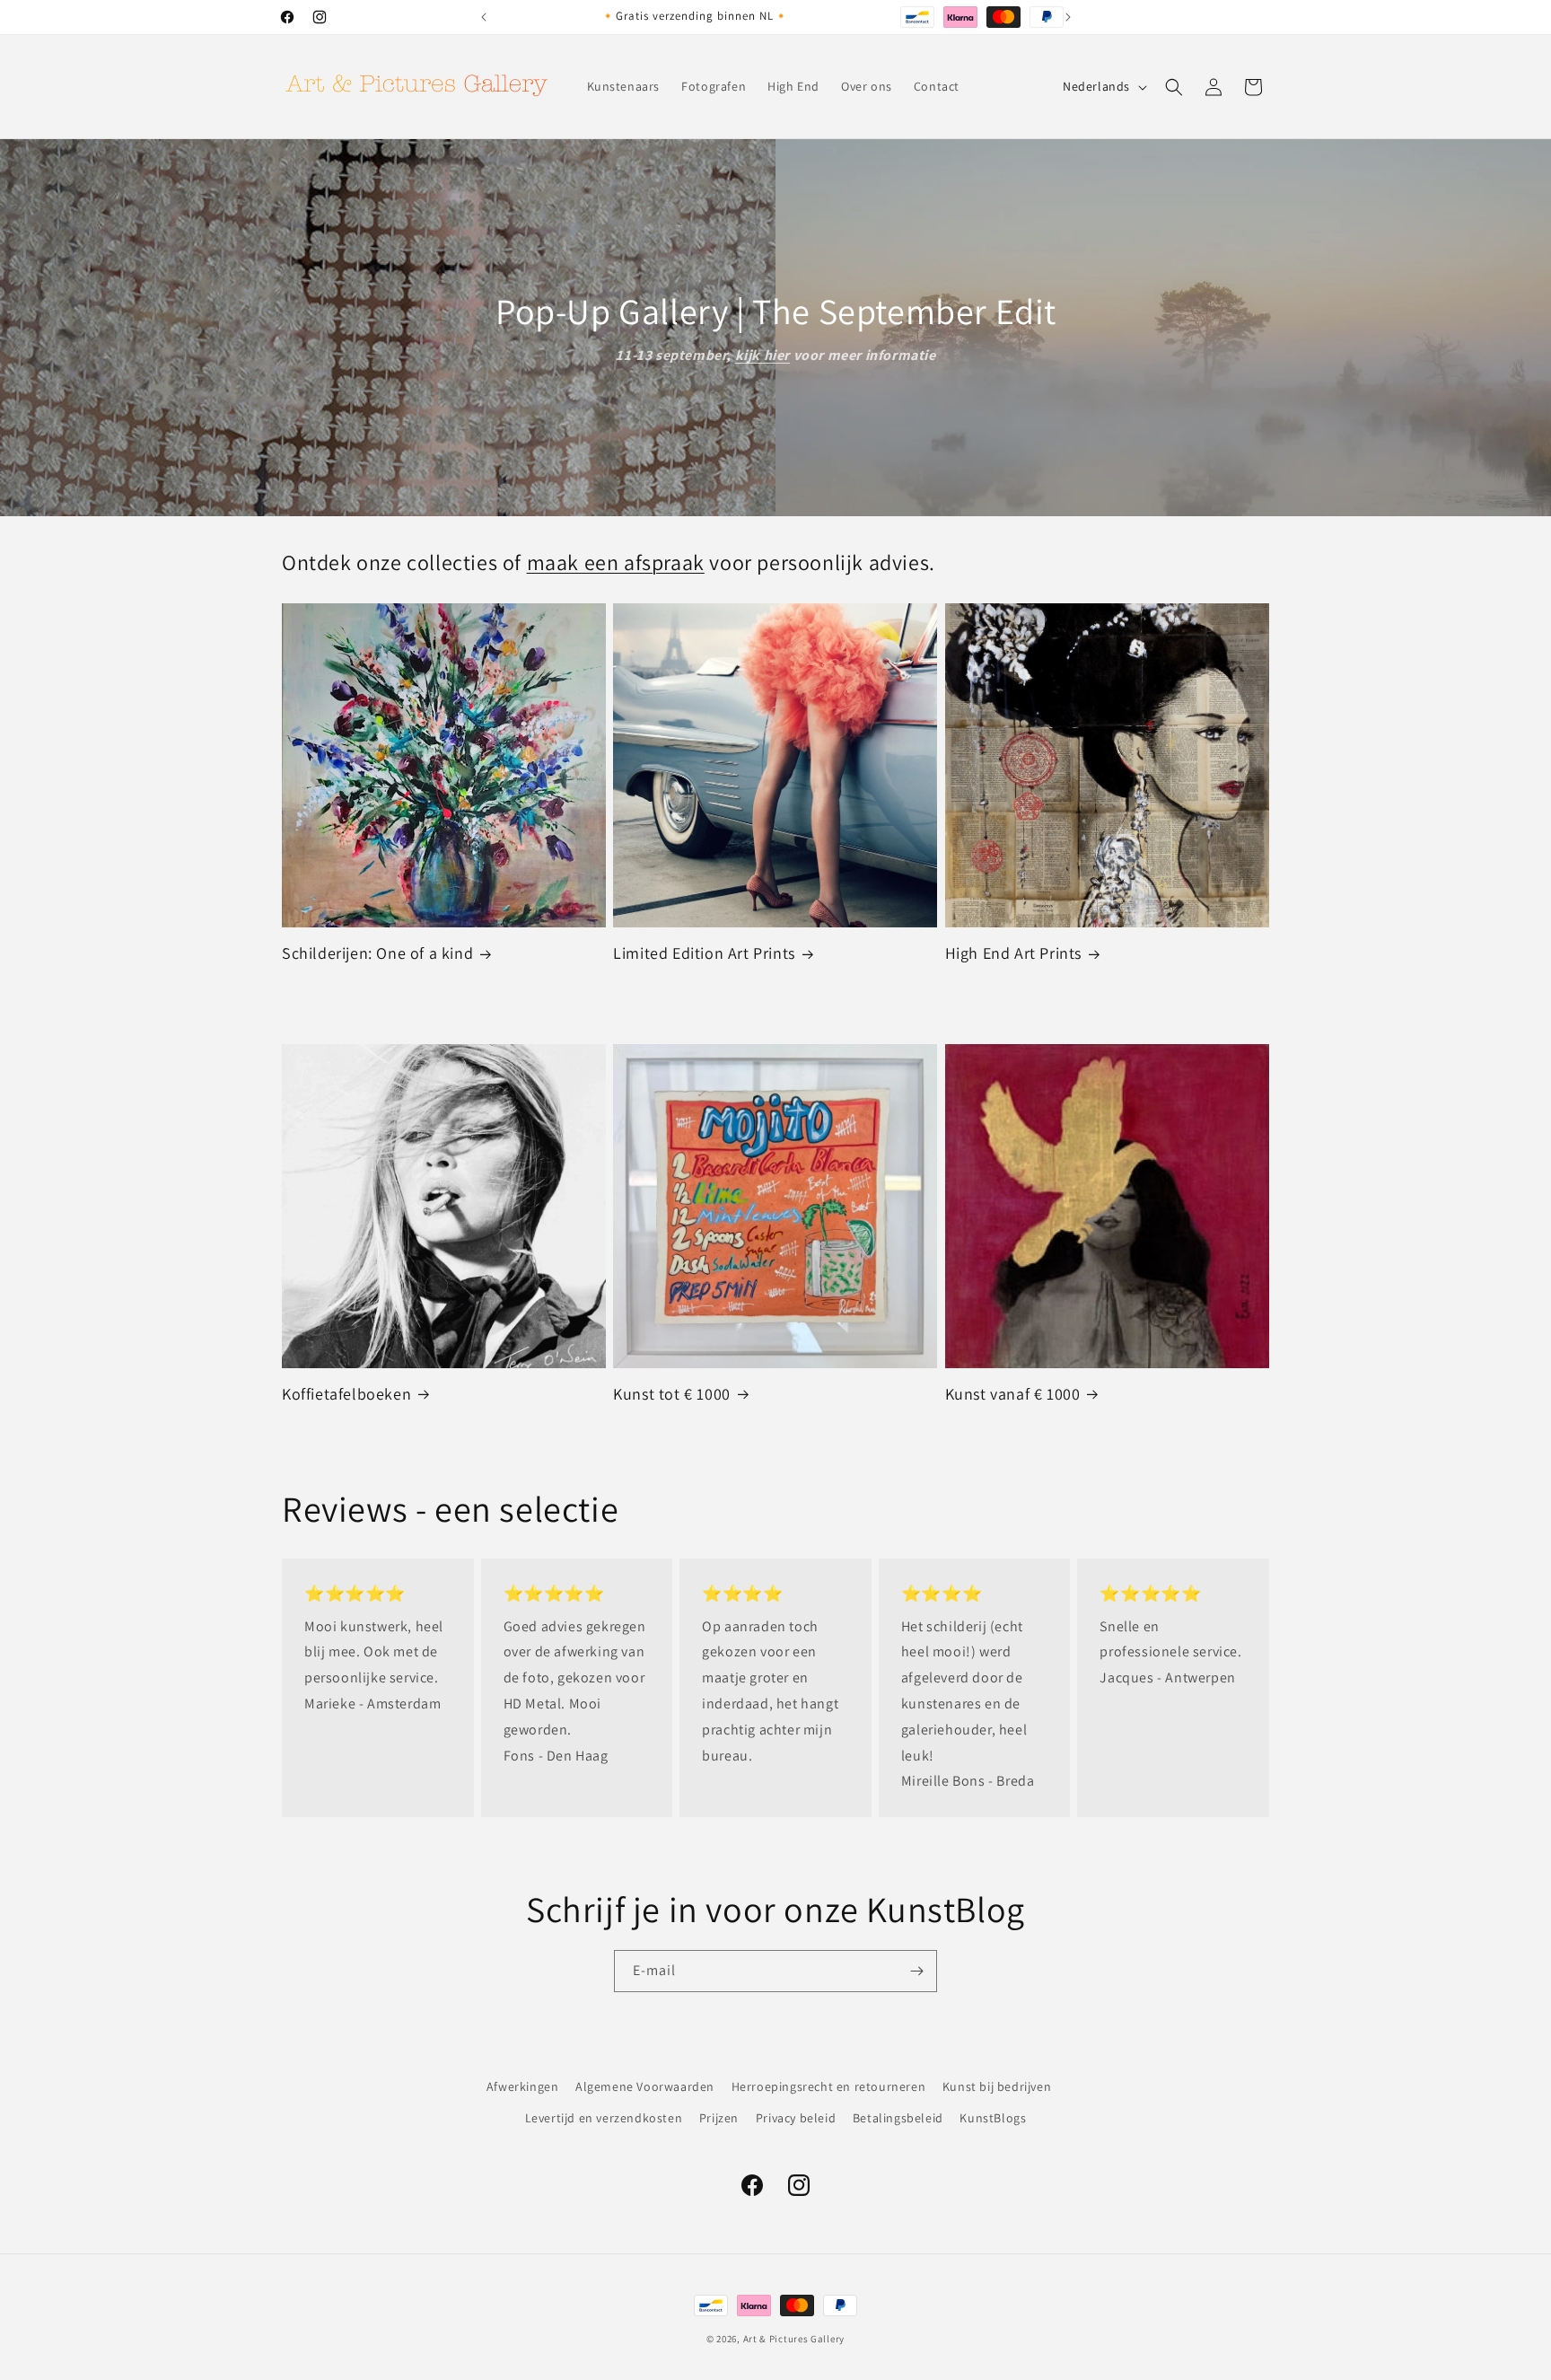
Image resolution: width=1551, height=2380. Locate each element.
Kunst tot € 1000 (672, 1394)
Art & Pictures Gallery (794, 2339)
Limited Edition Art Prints (704, 953)
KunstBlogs (993, 2118)
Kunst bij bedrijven (997, 2086)
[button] (1174, 87)
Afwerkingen (523, 2086)
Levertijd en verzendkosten (604, 2118)
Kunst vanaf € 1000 (1013, 1394)
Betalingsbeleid (898, 2118)
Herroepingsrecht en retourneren (829, 2086)
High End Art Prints (1013, 953)
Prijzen (719, 2118)
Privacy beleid (796, 2118)
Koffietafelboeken (346, 1394)
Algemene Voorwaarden (645, 2086)
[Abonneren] (916, 1971)
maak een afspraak (616, 562)
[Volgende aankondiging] (1068, 17)
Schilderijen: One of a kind (377, 953)
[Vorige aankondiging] (484, 17)
